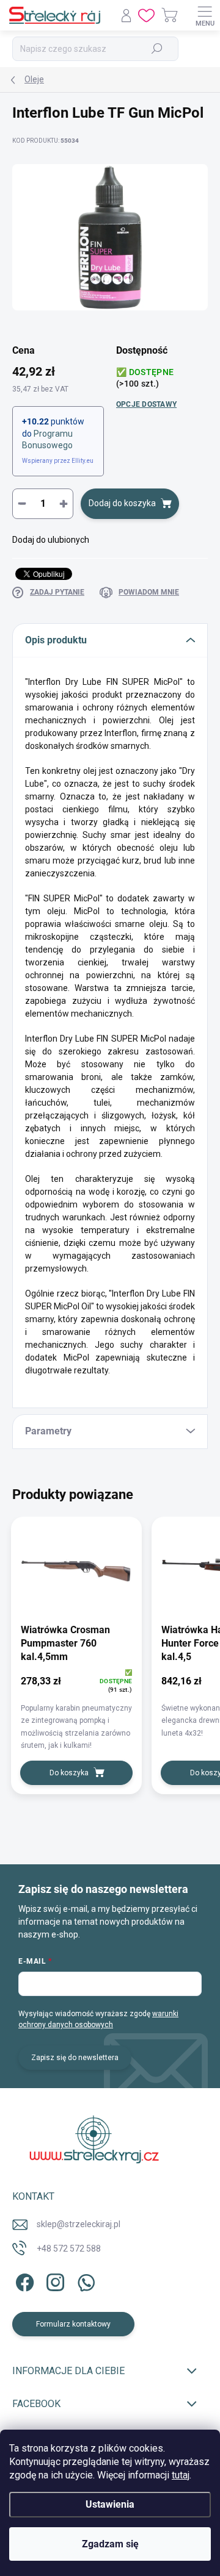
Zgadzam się (110, 2544)
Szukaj (157, 49)
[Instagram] (53, 2281)
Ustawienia (110, 2504)
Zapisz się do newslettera (75, 2058)
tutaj (181, 2475)
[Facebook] (23, 2281)
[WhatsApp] (84, 2281)
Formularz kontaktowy (73, 2324)
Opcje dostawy (146, 404)
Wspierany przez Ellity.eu (58, 461)
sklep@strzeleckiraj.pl (79, 2224)
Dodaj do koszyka (122, 503)
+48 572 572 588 (69, 2249)
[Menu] (205, 15)
